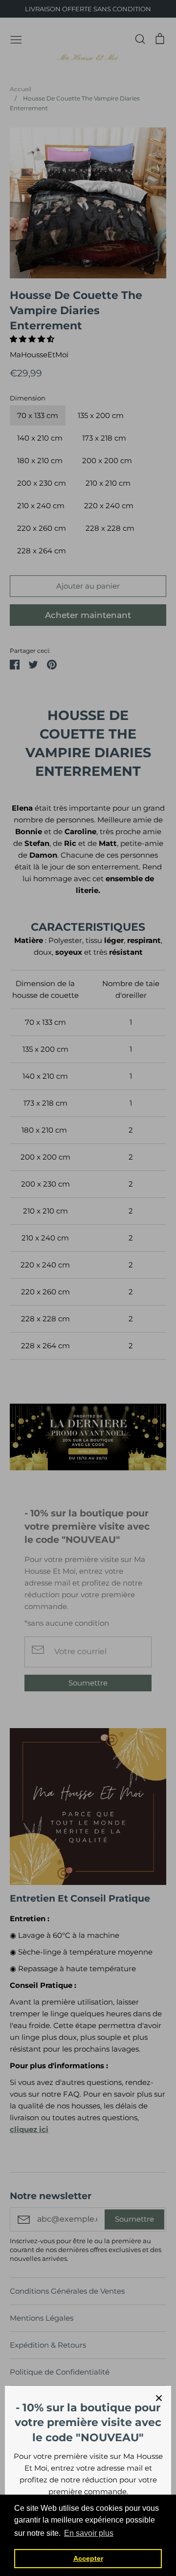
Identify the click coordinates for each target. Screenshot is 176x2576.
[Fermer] (159, 2398)
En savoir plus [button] (89, 2533)
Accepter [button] (88, 2558)
